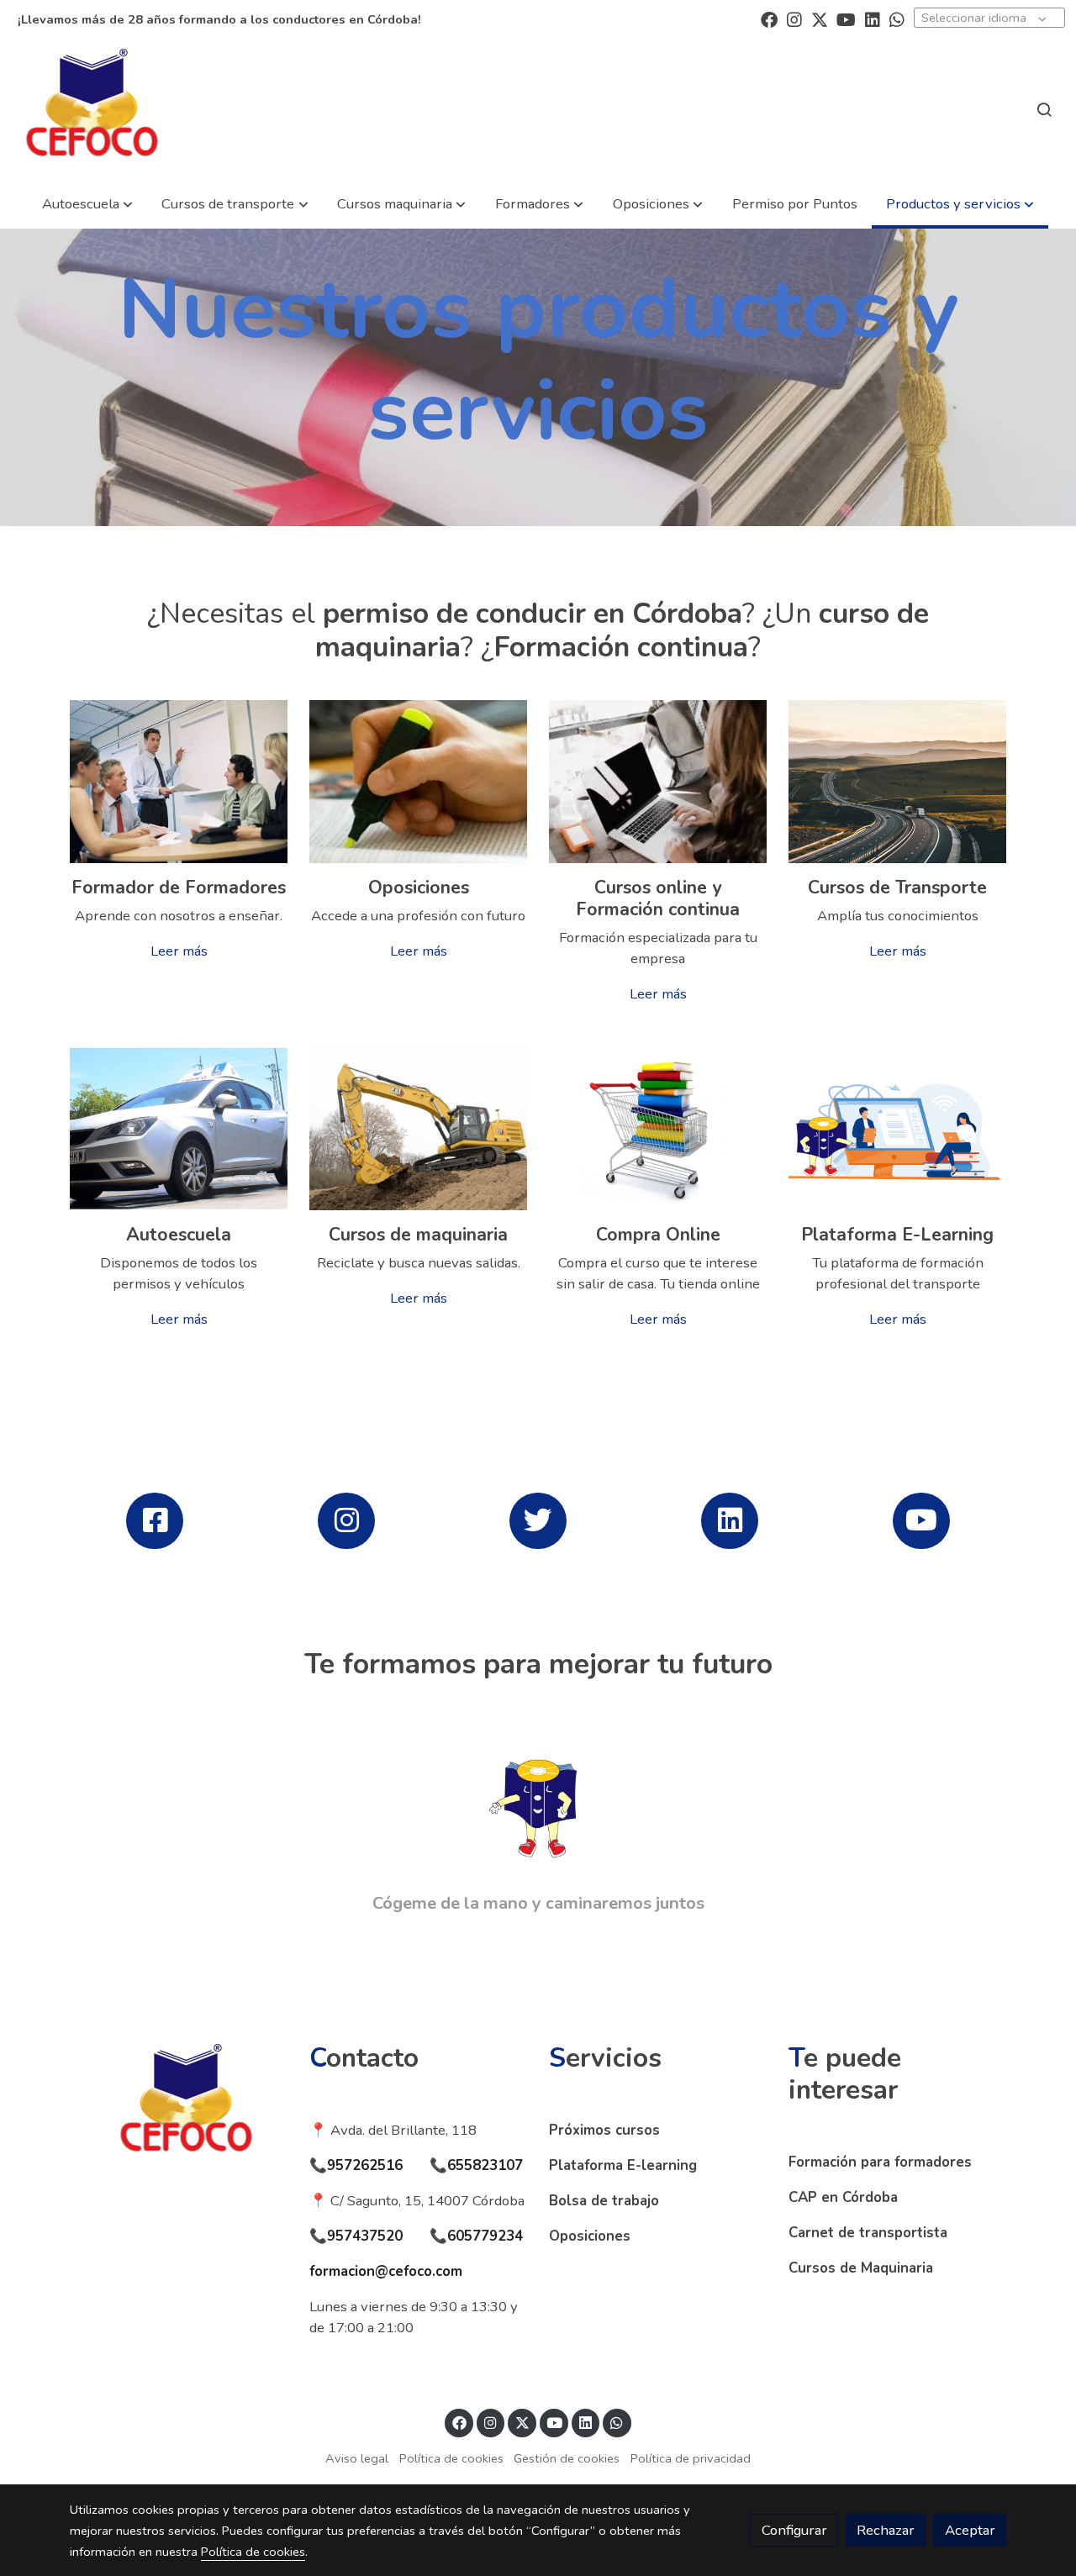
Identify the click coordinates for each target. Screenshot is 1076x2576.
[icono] (154, 1521)
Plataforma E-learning (623, 2165)
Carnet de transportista (868, 2233)
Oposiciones (590, 2236)
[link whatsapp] (897, 18)
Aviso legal (357, 2458)
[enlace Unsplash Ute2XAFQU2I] (658, 780)
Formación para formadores (880, 2162)
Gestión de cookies (567, 2458)
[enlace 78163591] (179, 780)
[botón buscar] (1044, 109)
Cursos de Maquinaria (861, 2268)
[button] (87, 204)
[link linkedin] (873, 18)
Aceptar (970, 2530)
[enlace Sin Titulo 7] (898, 1127)
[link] (92, 109)
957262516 (365, 2165)
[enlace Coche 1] (179, 1127)
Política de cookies (451, 2458)
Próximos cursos (604, 2130)
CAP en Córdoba (843, 2197)
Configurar (794, 2530)
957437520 (365, 2236)
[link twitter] (820, 18)
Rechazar (886, 2530)
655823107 (485, 2165)
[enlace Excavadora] (419, 1127)
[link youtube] (846, 18)
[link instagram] (794, 18)
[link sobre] (179, 2104)
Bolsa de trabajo (604, 2201)
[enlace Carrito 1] (658, 1127)
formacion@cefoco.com (386, 2271)
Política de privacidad (691, 2458)
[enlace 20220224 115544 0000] (898, 780)
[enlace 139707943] (419, 780)
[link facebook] (769, 18)
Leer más (179, 951)
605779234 (485, 2236)
